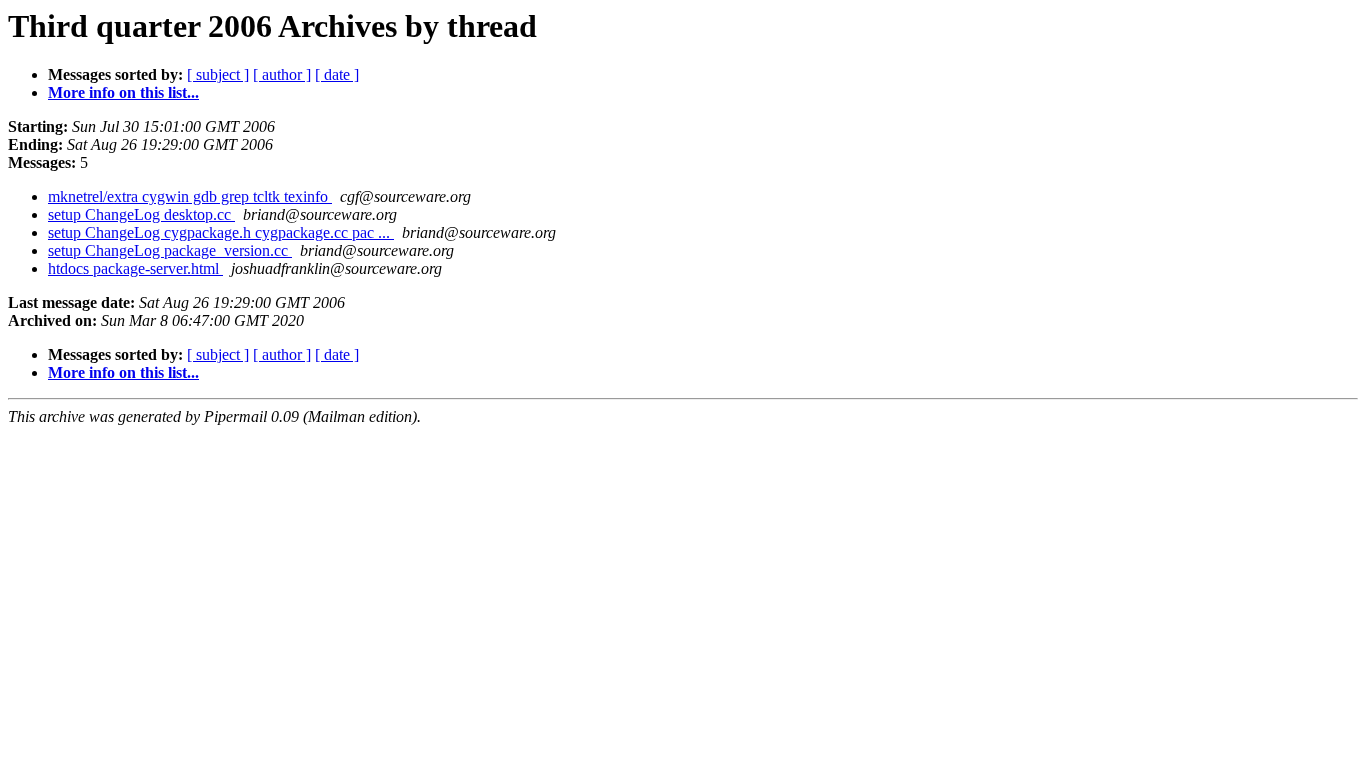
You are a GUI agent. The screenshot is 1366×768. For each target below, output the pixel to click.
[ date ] (337, 74)
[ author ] (282, 74)
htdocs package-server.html (135, 268)
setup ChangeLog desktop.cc (141, 214)
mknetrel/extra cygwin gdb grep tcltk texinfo (190, 196)
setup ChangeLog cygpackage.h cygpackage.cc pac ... (221, 232)
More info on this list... (123, 92)
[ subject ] (218, 74)
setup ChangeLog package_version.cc (170, 250)
